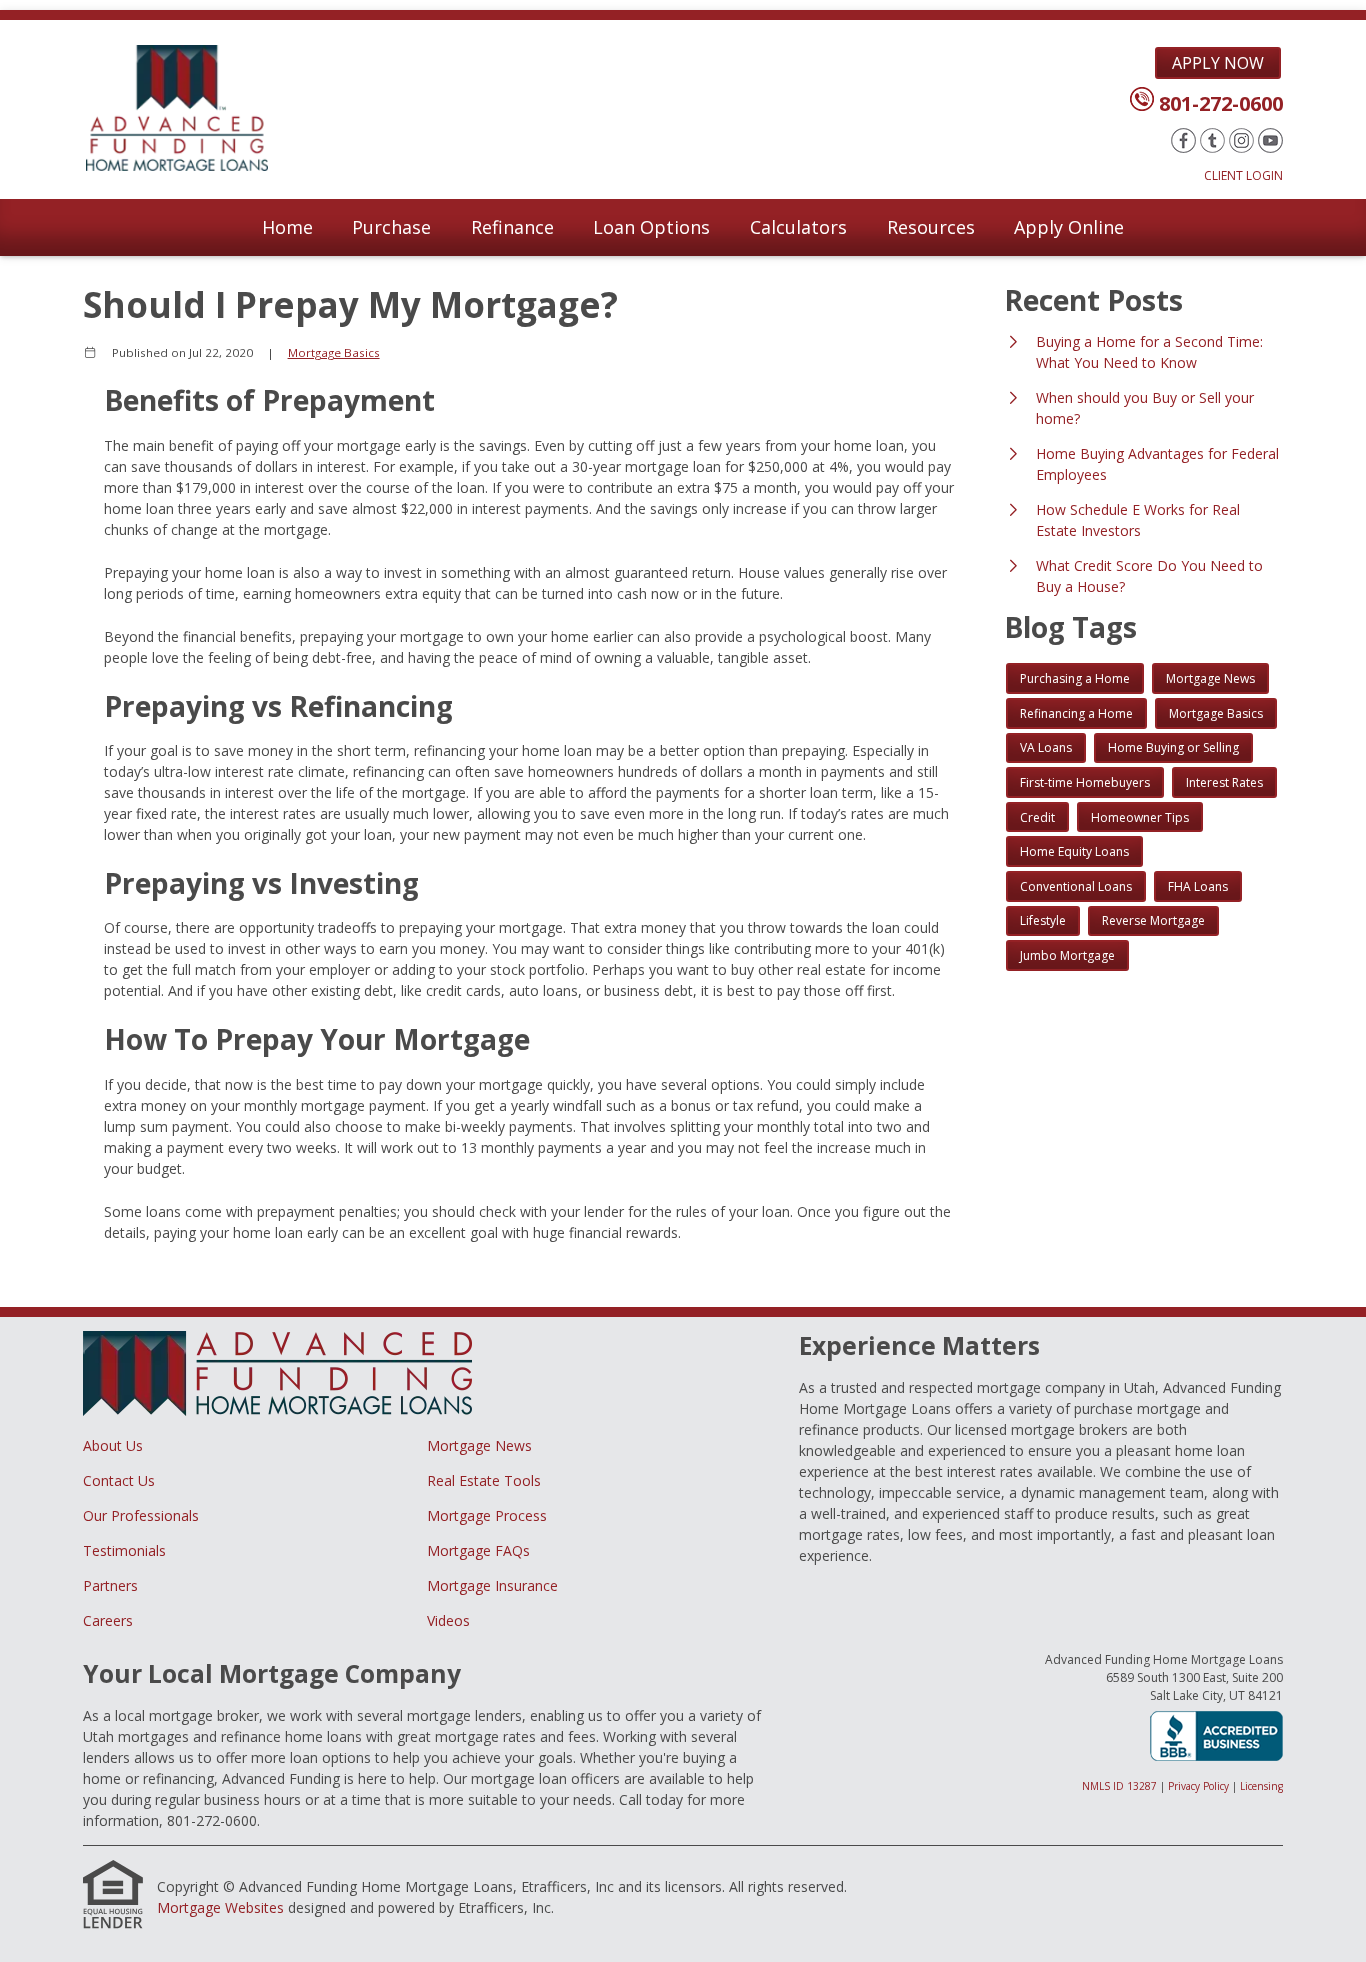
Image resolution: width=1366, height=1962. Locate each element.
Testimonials (124, 1550)
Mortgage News (479, 1445)
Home (287, 227)
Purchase (391, 227)
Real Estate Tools (484, 1480)
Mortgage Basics (334, 352)
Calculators (798, 227)
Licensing (1261, 1786)
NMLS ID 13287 (1119, 1786)
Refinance (512, 227)
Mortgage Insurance (492, 1585)
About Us (113, 1445)
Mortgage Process (487, 1515)
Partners (110, 1585)
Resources (931, 227)
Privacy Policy (1198, 1786)
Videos (448, 1620)
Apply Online (1069, 227)
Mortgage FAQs (478, 1550)
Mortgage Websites (220, 1907)
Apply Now (1218, 63)
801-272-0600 (1221, 103)
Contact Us (119, 1480)
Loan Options (651, 227)
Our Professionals (141, 1515)
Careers (108, 1620)
